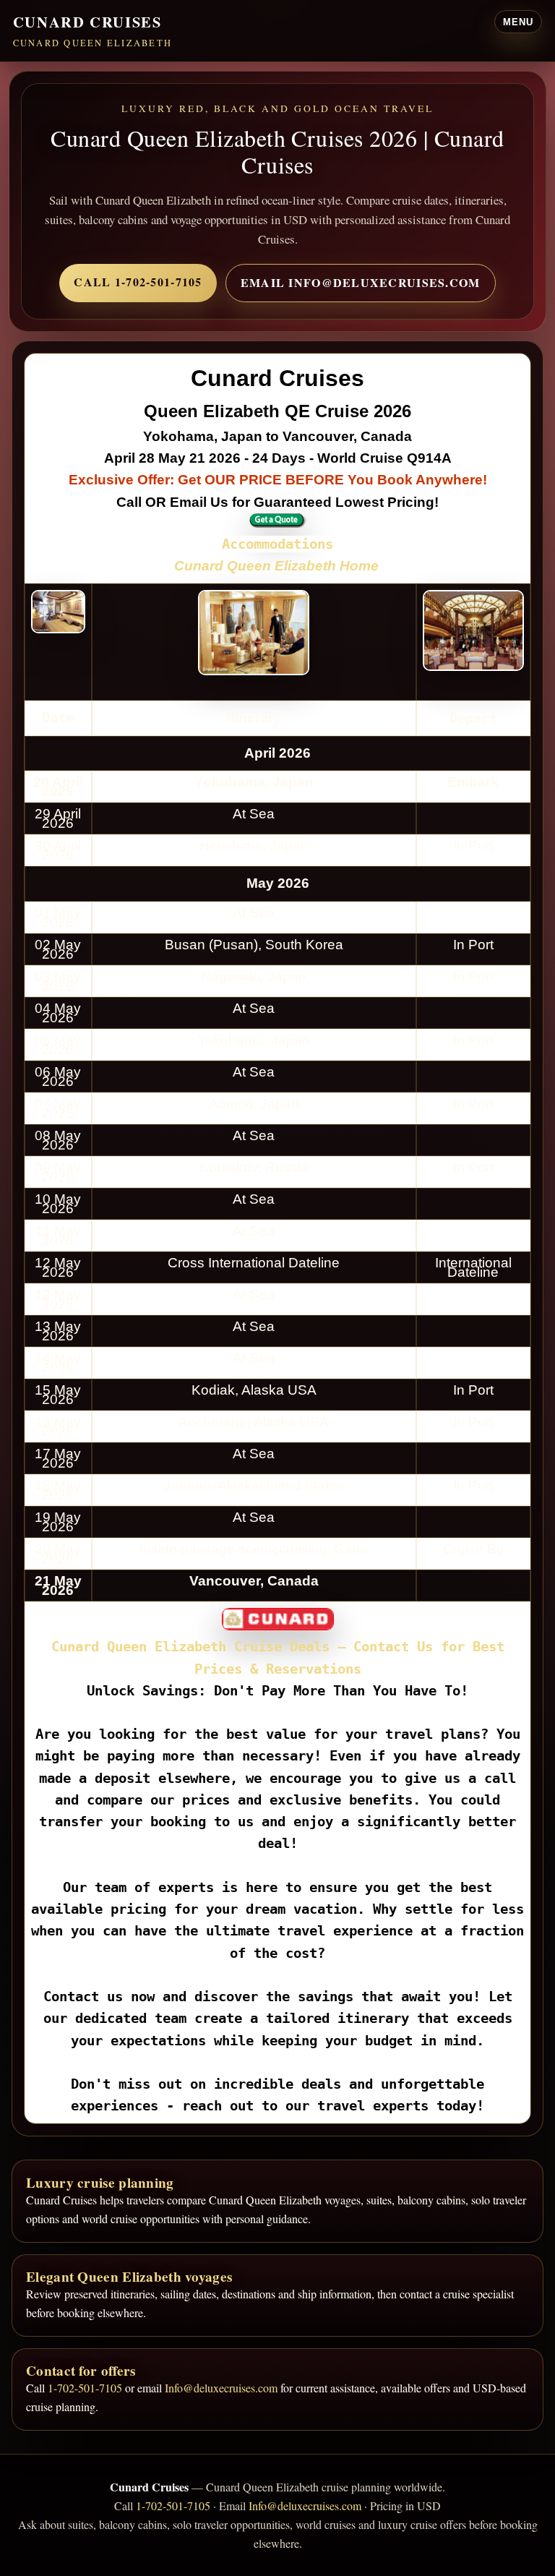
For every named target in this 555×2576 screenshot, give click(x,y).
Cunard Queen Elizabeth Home (276, 566)
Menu (518, 22)
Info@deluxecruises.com (221, 2388)
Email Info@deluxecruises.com (361, 282)
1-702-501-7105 (85, 2388)
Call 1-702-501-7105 (138, 282)
